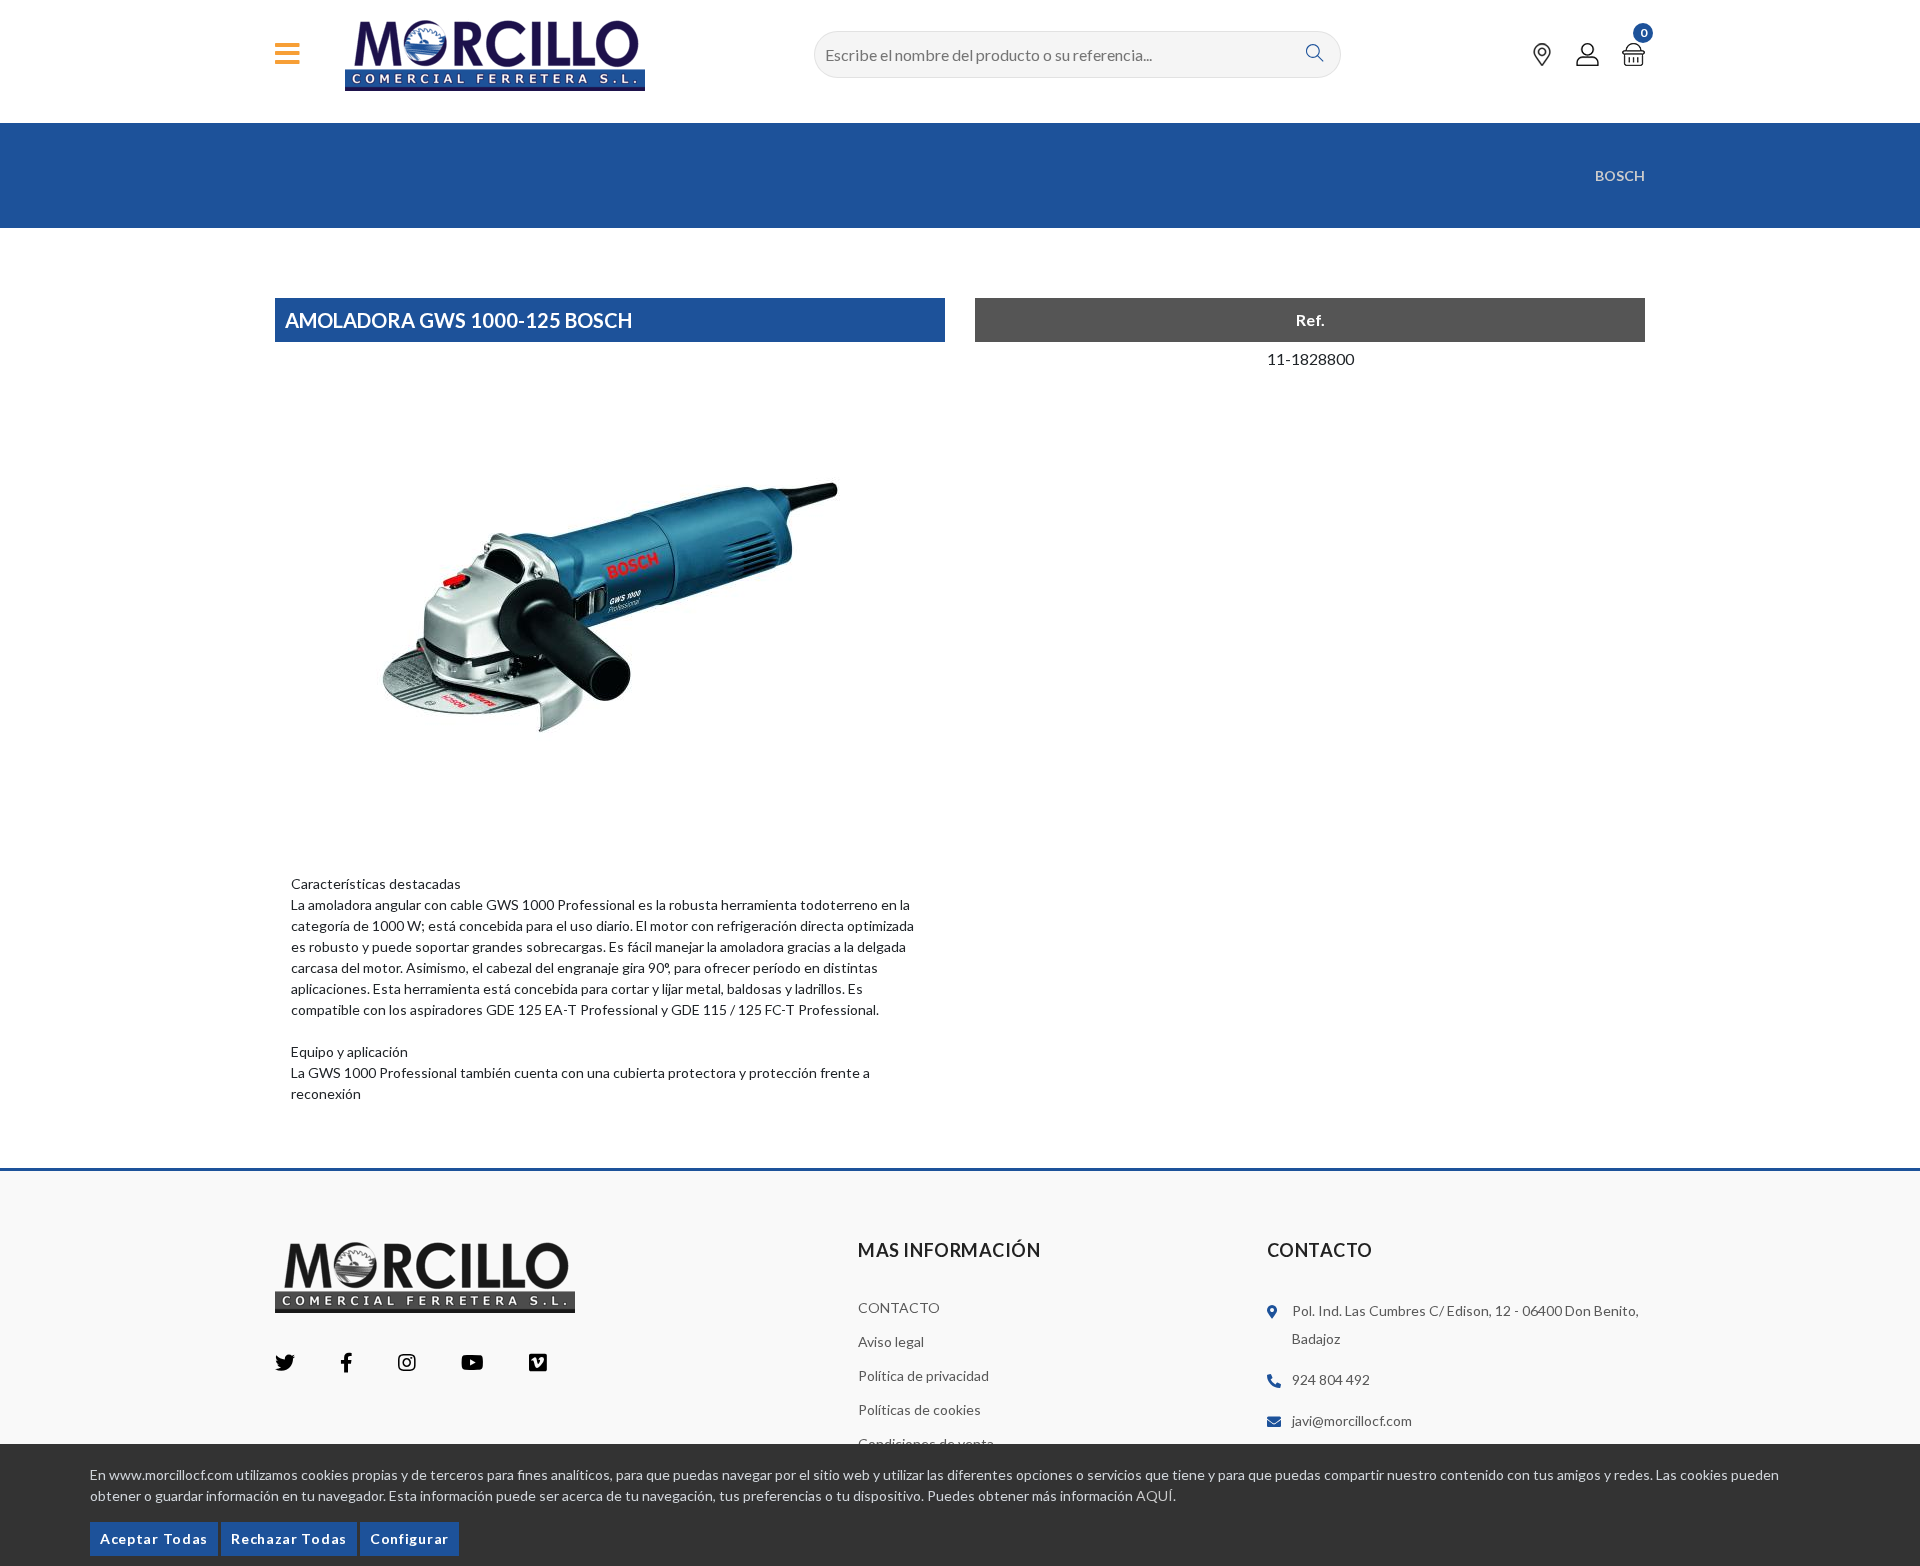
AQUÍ (1154, 1495)
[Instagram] (407, 1364)
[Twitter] (285, 1364)
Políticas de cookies (919, 1409)
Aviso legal (891, 1341)
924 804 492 (1331, 1379)
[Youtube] (472, 1364)
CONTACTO (899, 1307)
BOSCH (1620, 175)
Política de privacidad (923, 1375)
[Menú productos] (287, 54)
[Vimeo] (538, 1364)
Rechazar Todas (289, 1538)
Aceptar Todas (154, 1538)
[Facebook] (346, 1364)
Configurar (409, 1538)
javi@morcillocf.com (1352, 1420)
